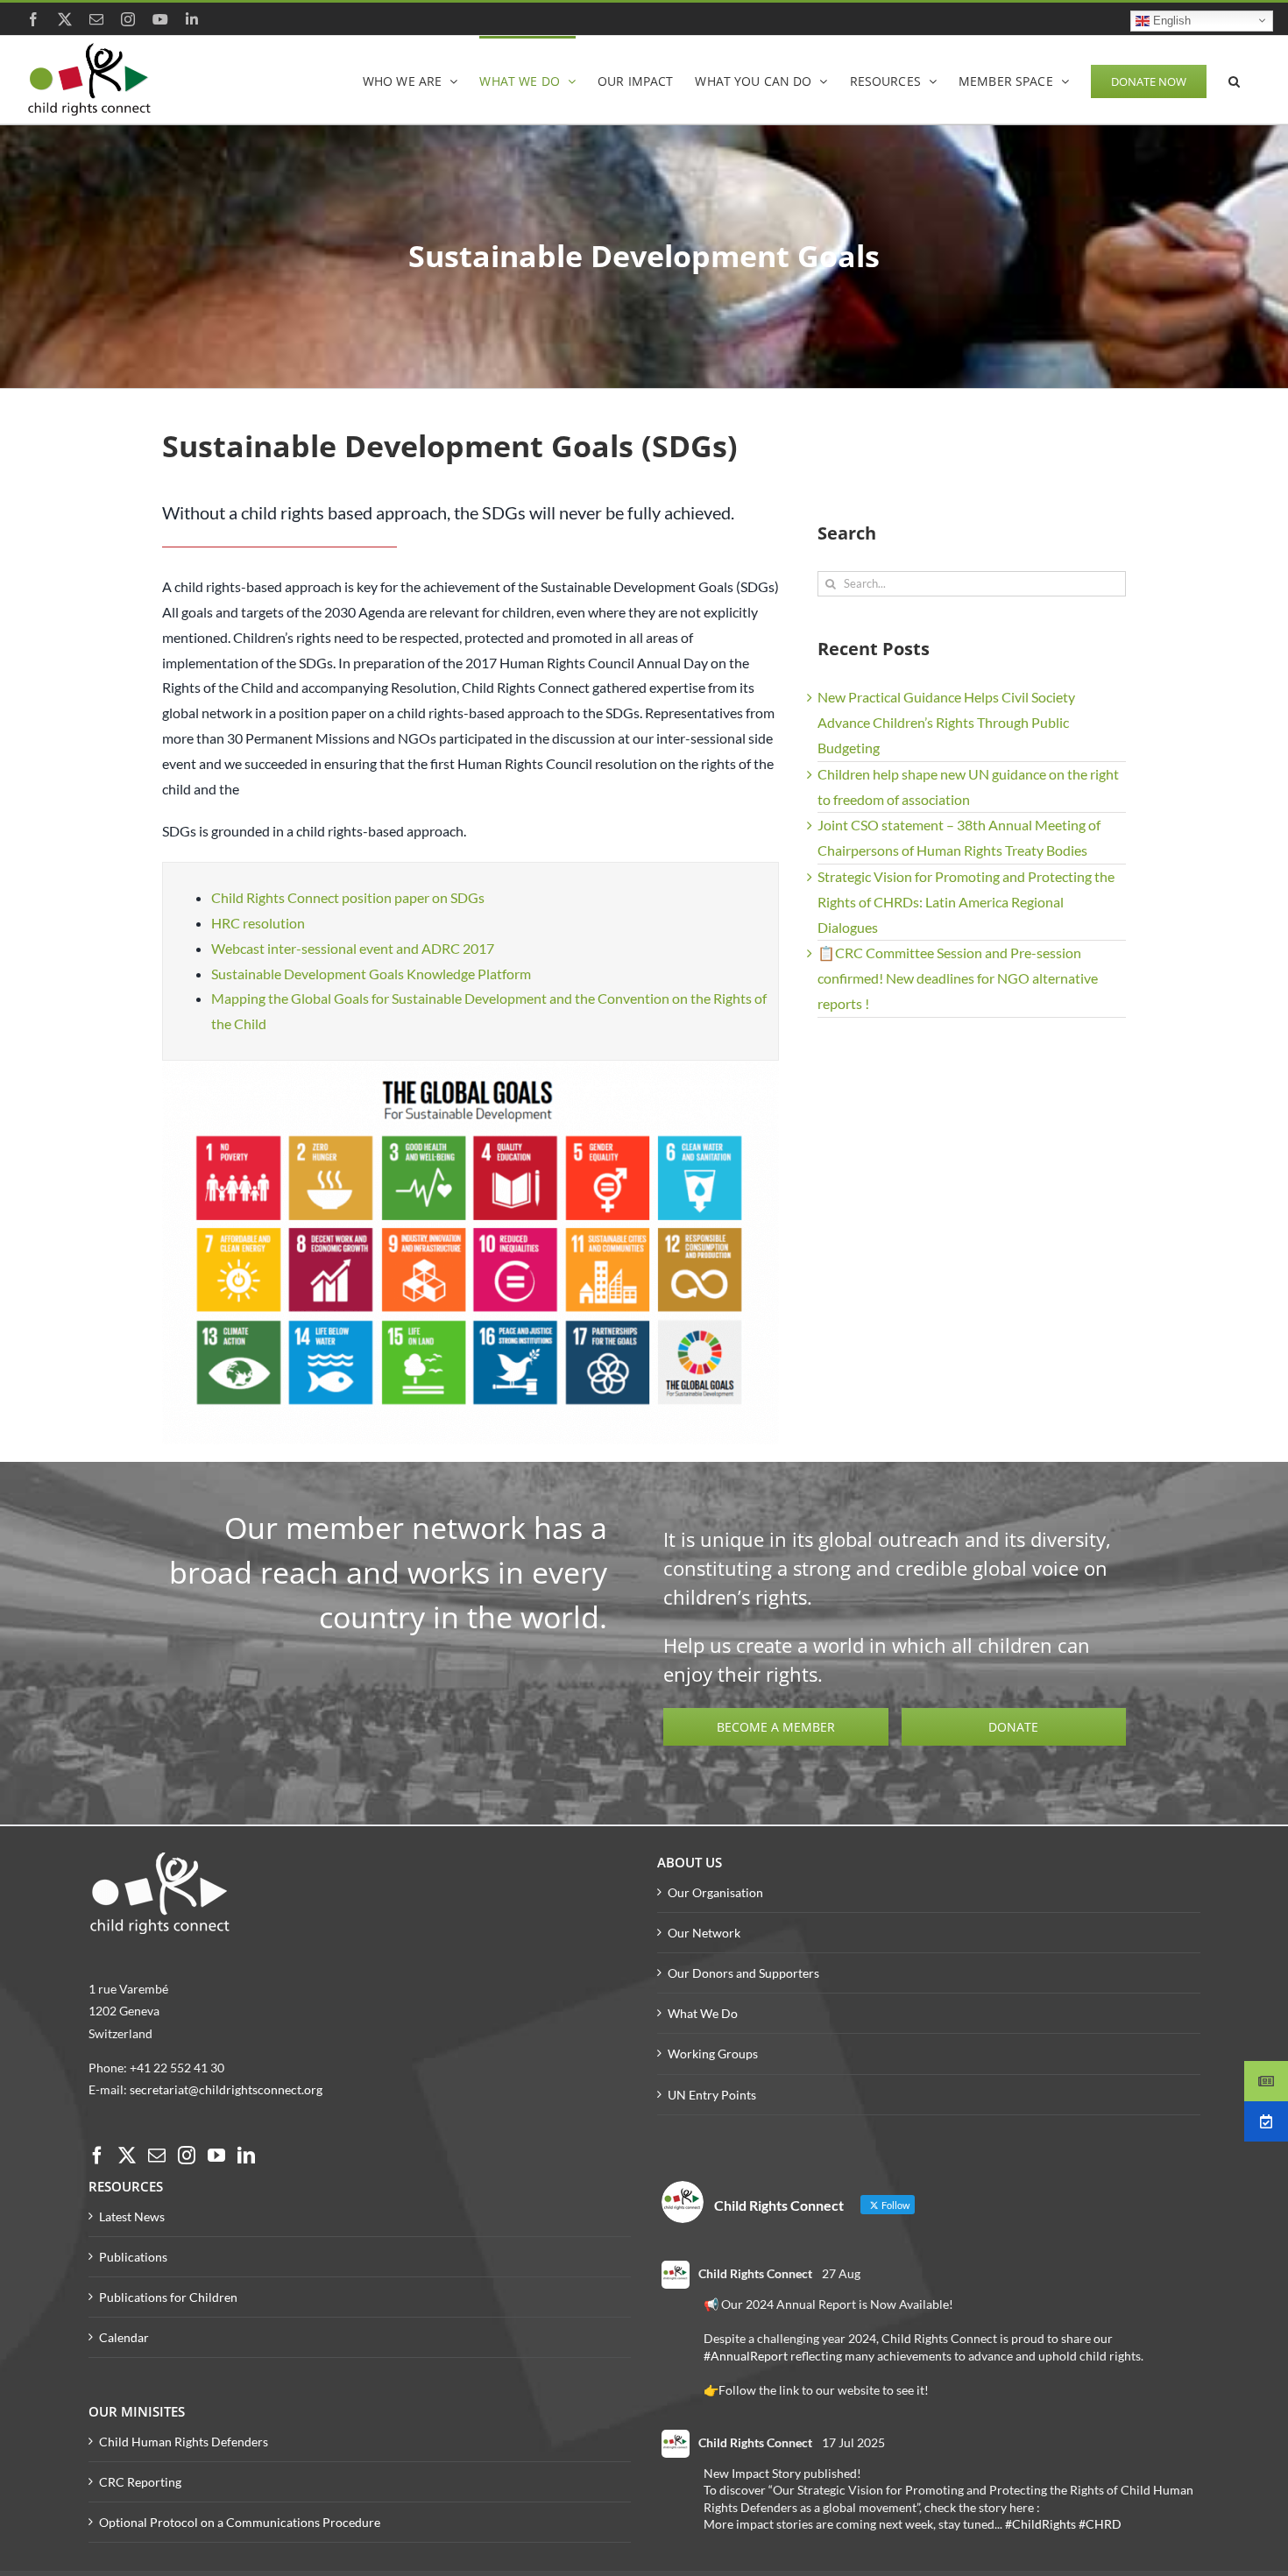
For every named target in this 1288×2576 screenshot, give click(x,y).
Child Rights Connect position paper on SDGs (348, 897)
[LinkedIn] (246, 2156)
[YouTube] (216, 2156)
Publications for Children (168, 2297)
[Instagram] (187, 2156)
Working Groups (713, 2054)
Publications (133, 2257)
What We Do (703, 2013)
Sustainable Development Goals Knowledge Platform (371, 974)
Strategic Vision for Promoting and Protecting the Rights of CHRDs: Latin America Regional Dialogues (966, 902)
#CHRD (1100, 2524)
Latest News (132, 2216)
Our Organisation (715, 1892)
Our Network (704, 1933)
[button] (1234, 80)
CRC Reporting (140, 2482)
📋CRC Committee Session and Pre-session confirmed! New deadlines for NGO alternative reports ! (958, 978)
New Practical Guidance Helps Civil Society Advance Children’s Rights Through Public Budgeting (946, 722)
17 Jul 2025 (853, 2442)
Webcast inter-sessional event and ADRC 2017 (353, 948)
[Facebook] (97, 2156)
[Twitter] (127, 2156)
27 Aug (841, 2273)
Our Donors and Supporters (743, 1973)
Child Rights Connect (755, 2273)
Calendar (124, 2337)
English (1170, 20)
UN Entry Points (712, 2095)
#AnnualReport (746, 2356)
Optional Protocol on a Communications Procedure (240, 2522)
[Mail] (157, 2156)
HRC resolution (258, 923)
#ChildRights (1040, 2524)
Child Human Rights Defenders (184, 2442)
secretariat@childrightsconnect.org (226, 2089)
